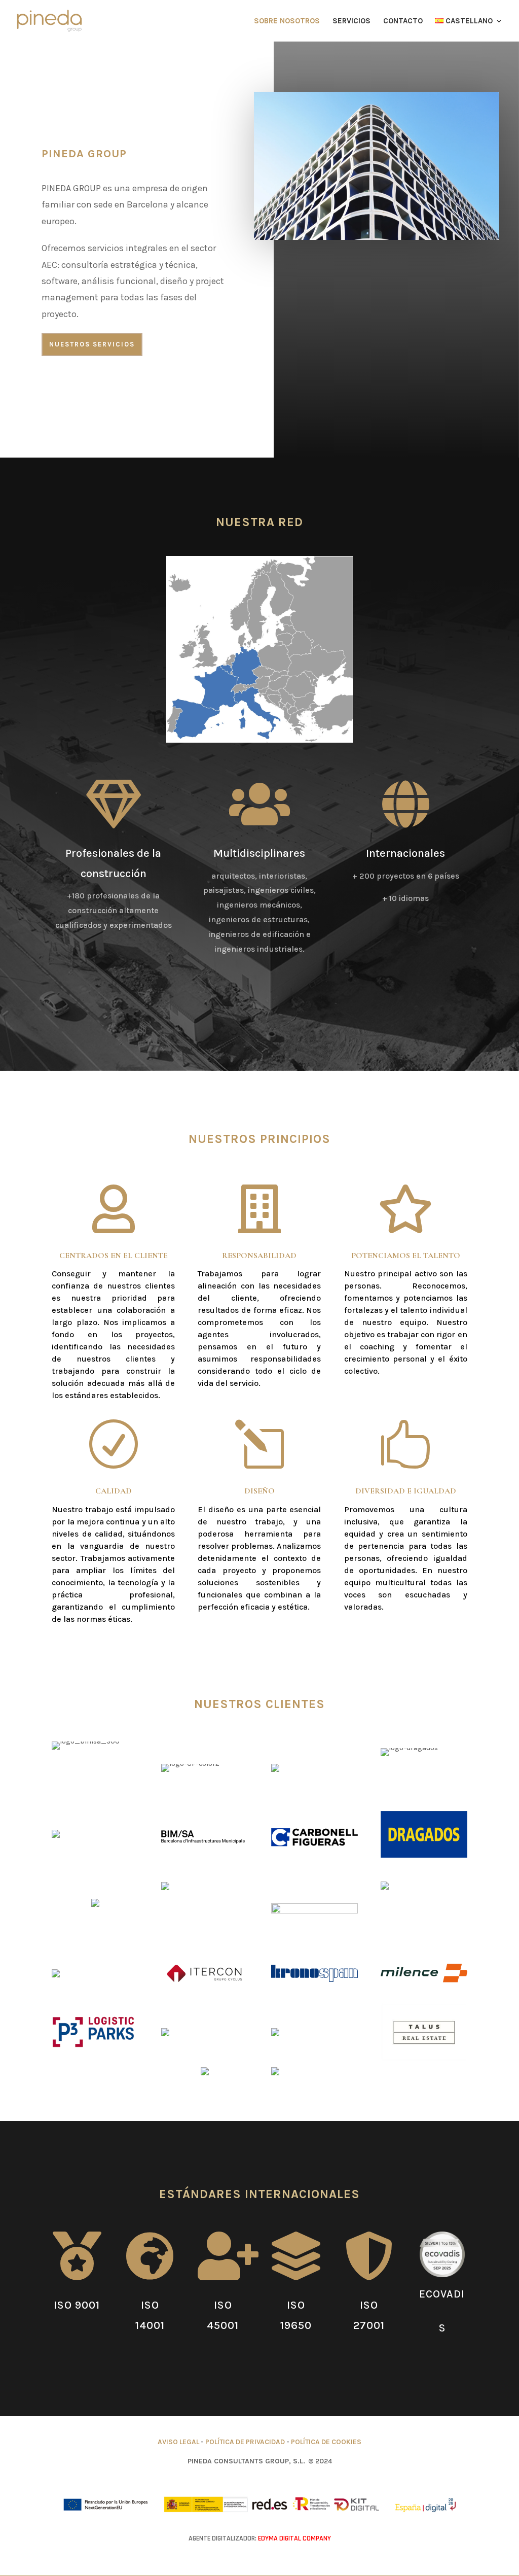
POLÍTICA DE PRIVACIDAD (245, 2442)
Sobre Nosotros (287, 21)
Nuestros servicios (92, 344)
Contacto (403, 21)
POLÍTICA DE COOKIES (326, 2442)
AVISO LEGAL (178, 2442)
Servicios (351, 21)
